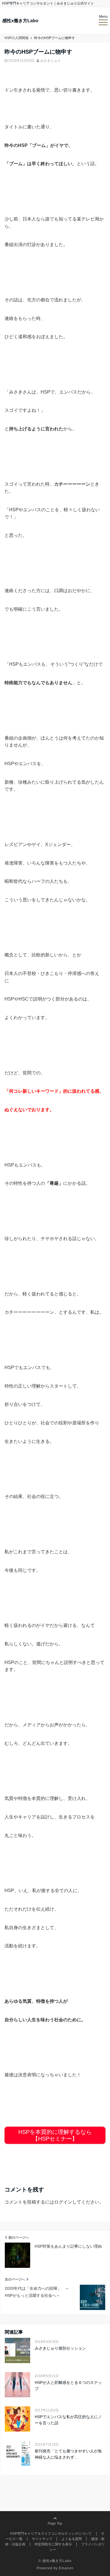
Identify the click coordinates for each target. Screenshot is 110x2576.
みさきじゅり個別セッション (60, 2348)
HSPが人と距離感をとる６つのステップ (68, 2386)
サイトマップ (42, 2539)
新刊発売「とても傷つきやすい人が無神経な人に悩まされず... (68, 2454)
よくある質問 (72, 2539)
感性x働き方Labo (20, 21)
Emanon (66, 2568)
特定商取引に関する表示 (53, 2544)
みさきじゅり (50, 61)
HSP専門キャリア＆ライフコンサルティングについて (51, 2534)
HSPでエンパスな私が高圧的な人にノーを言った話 (68, 2420)
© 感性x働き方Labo (55, 2561)
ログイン (63, 2202)
